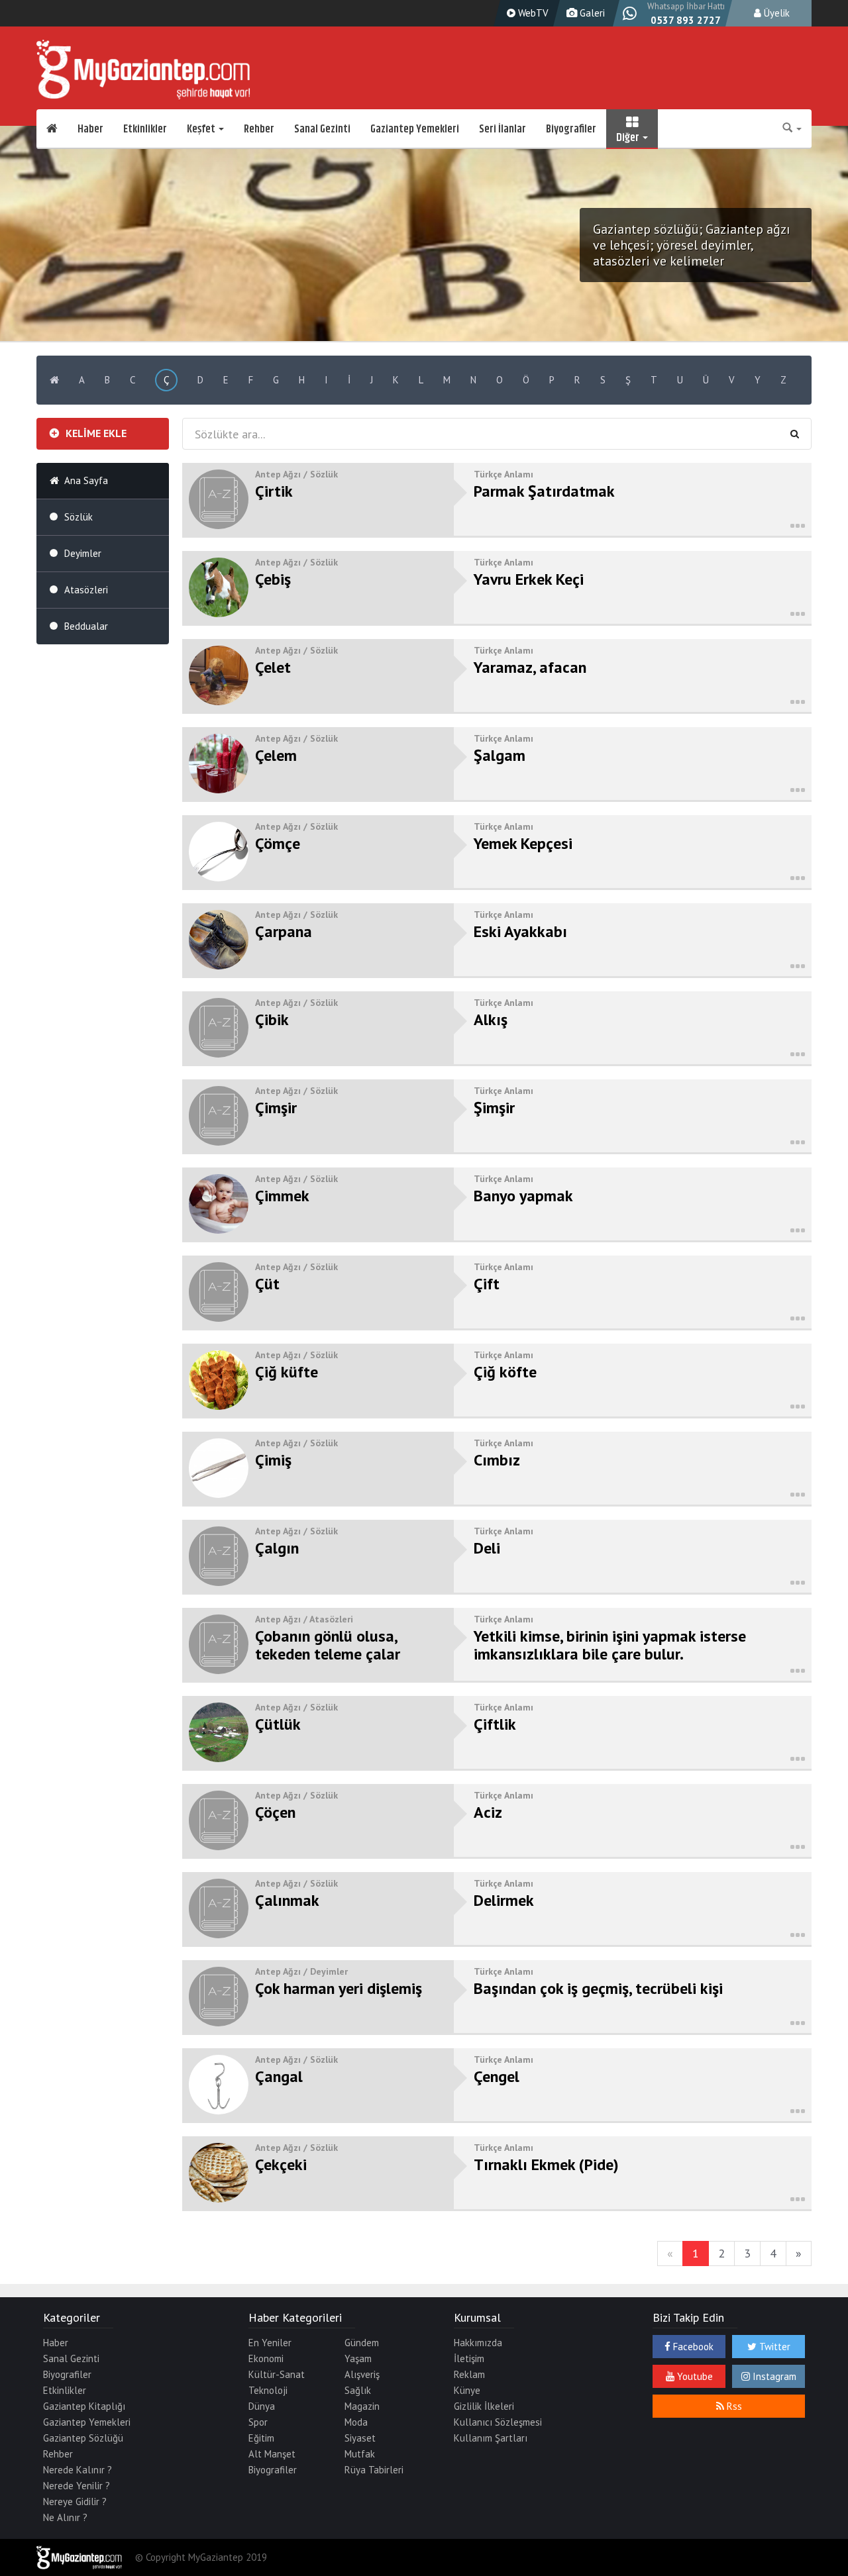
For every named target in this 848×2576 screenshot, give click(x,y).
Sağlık (358, 2390)
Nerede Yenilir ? (77, 2486)
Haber (90, 129)
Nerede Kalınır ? (78, 2470)
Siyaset (360, 2438)
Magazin (362, 2406)
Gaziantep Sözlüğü (83, 2438)
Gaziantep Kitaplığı (84, 2406)
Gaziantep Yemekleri (415, 129)
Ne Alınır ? (65, 2517)
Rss (733, 2406)
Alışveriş (362, 2374)
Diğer (629, 136)
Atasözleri (86, 590)
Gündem (362, 2343)
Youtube (694, 2376)
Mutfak (360, 2454)
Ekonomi (266, 2358)
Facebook (692, 2347)
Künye (467, 2390)
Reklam (469, 2374)
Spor (258, 2422)
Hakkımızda (478, 2343)
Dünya (262, 2406)
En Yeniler (270, 2343)
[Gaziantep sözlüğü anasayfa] (54, 380)
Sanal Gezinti (322, 129)
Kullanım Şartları (491, 2438)
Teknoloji (268, 2390)
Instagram (773, 2376)
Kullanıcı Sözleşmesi (498, 2422)
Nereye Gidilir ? (75, 2502)
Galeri (591, 13)
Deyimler (83, 553)
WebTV (532, 13)
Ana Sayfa (86, 480)
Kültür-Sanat (277, 2374)
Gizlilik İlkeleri (484, 2406)
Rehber (259, 129)
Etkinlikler (145, 129)
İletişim (469, 2358)
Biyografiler (571, 129)
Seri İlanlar (503, 129)
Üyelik (775, 13)
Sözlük (79, 517)
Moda (356, 2422)
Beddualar (86, 626)
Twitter (773, 2347)
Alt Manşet (272, 2454)
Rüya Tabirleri (374, 2470)
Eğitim (261, 2438)
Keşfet (202, 129)
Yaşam (358, 2358)
